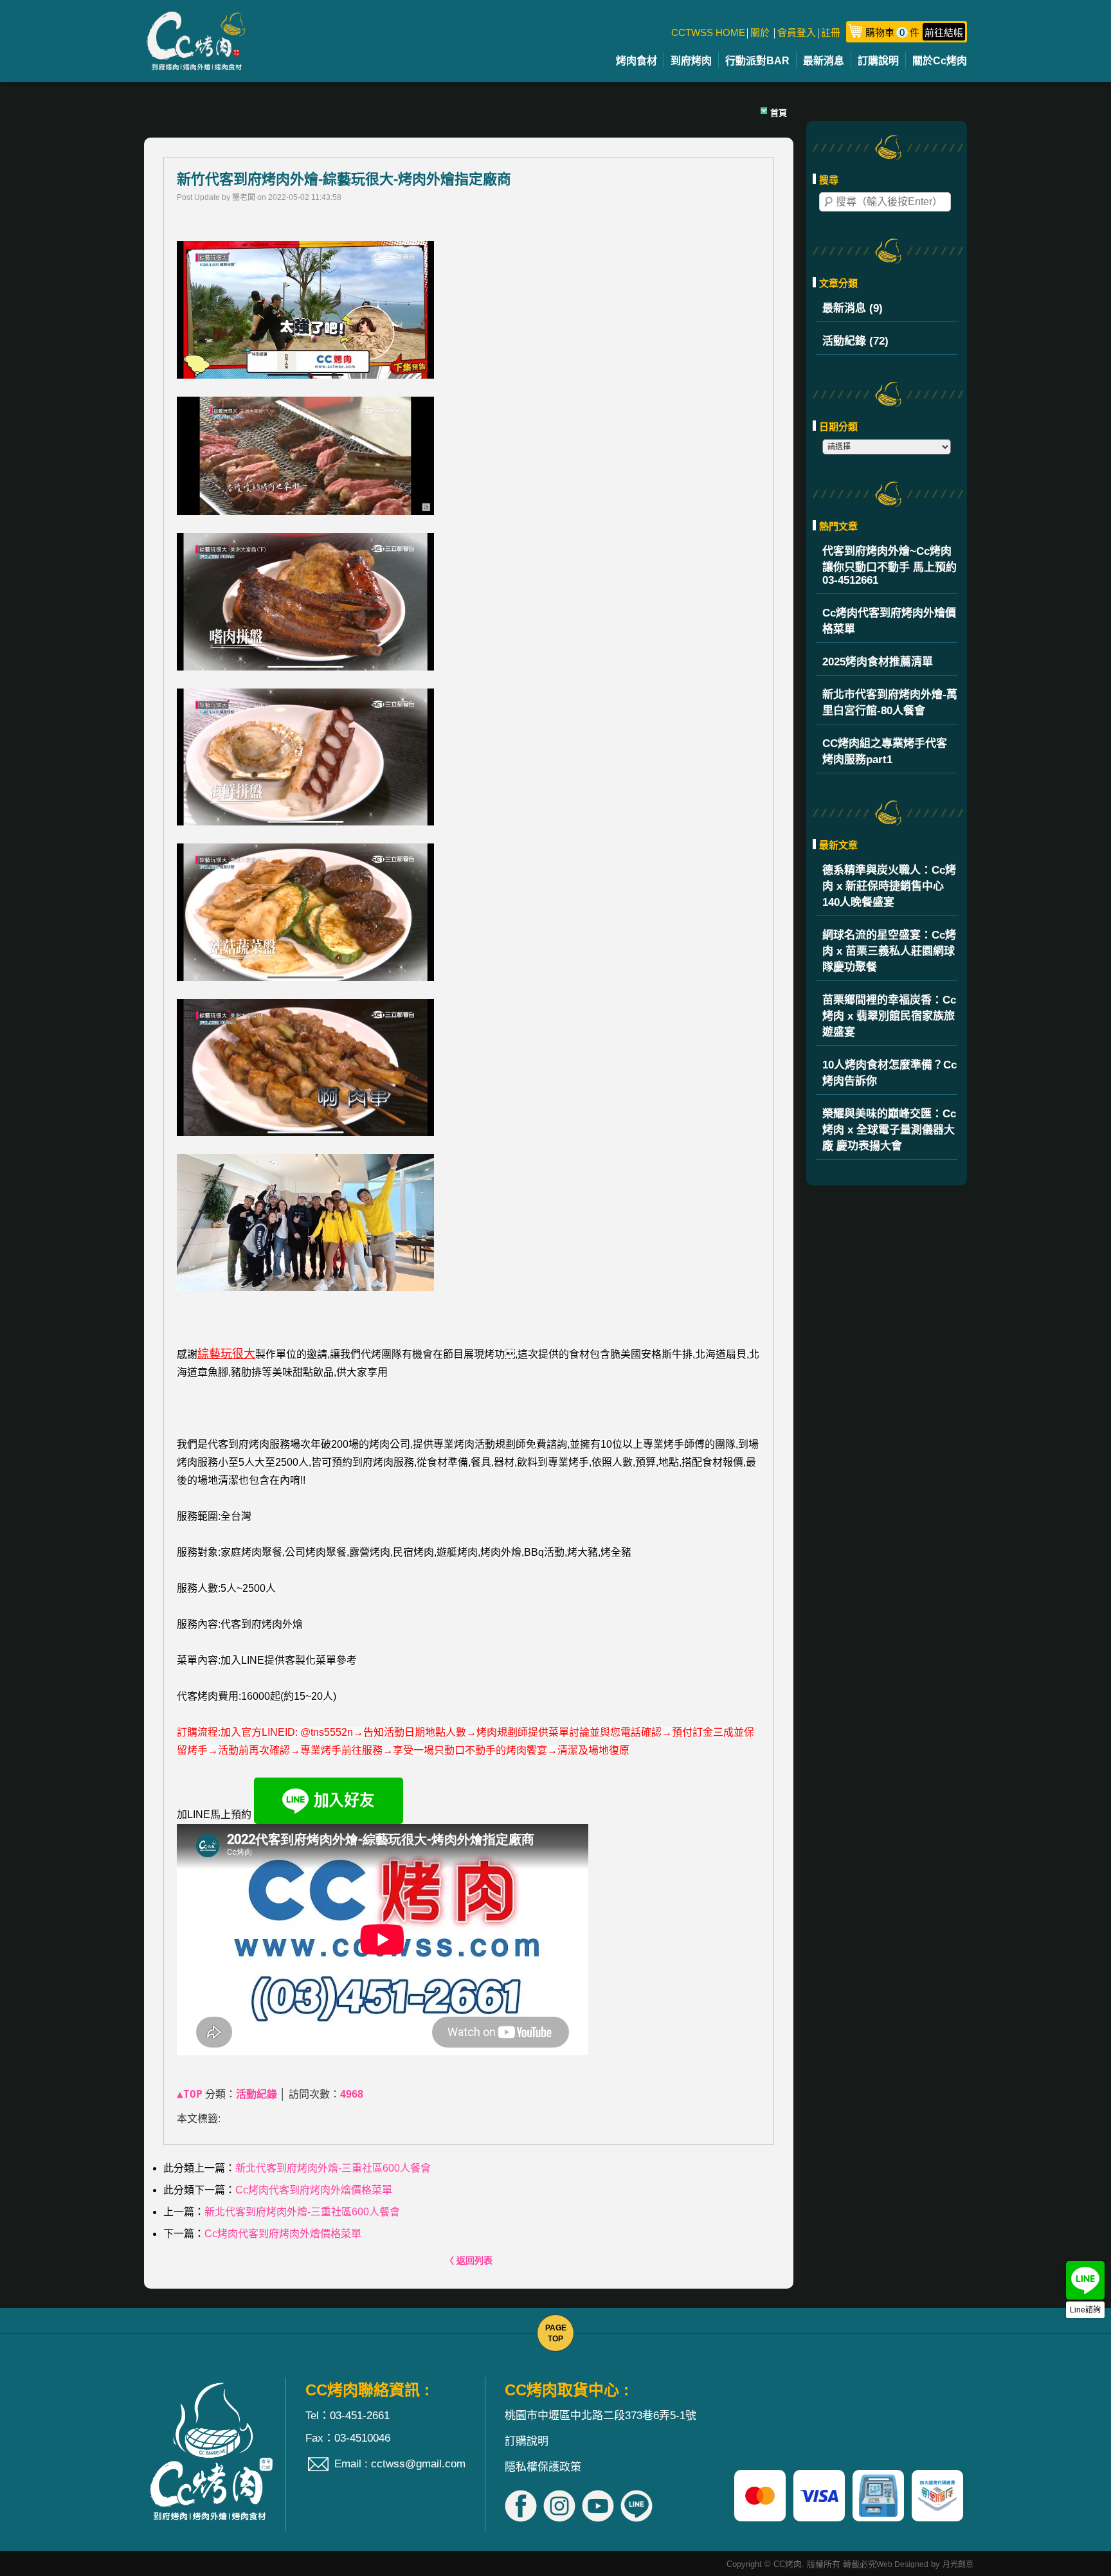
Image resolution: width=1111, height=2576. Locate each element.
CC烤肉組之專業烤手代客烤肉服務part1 (885, 752)
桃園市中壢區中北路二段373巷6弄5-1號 (601, 2416)
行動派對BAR (757, 61)
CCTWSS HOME (708, 32)
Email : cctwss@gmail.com (400, 2464)
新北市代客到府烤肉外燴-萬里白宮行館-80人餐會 (890, 703)
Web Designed (902, 2564)
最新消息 (824, 61)
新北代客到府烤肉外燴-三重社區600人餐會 (333, 2168)
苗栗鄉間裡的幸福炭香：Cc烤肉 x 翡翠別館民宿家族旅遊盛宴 (889, 1016)
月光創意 (958, 2564)
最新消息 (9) (853, 308)
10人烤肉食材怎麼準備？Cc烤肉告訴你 (890, 1073)
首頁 (779, 113)
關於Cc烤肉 (940, 61)
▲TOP (190, 2094)
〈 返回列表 (469, 2260)
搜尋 (829, 202)
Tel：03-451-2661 (348, 2416)
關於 (760, 32)
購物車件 (914, 32)
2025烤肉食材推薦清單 (878, 662)
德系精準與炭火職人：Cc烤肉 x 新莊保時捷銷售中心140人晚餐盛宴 (889, 886)
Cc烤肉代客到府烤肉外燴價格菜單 (889, 621)
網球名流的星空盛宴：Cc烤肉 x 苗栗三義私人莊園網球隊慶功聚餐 (889, 951)
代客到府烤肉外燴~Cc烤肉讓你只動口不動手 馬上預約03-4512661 (890, 566)
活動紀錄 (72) (855, 341)
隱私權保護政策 (543, 2467)
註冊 (831, 32)
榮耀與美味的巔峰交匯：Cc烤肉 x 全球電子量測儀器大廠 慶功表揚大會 (889, 1130)
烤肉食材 (637, 61)
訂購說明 (878, 61)
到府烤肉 (691, 61)
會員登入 (797, 32)
